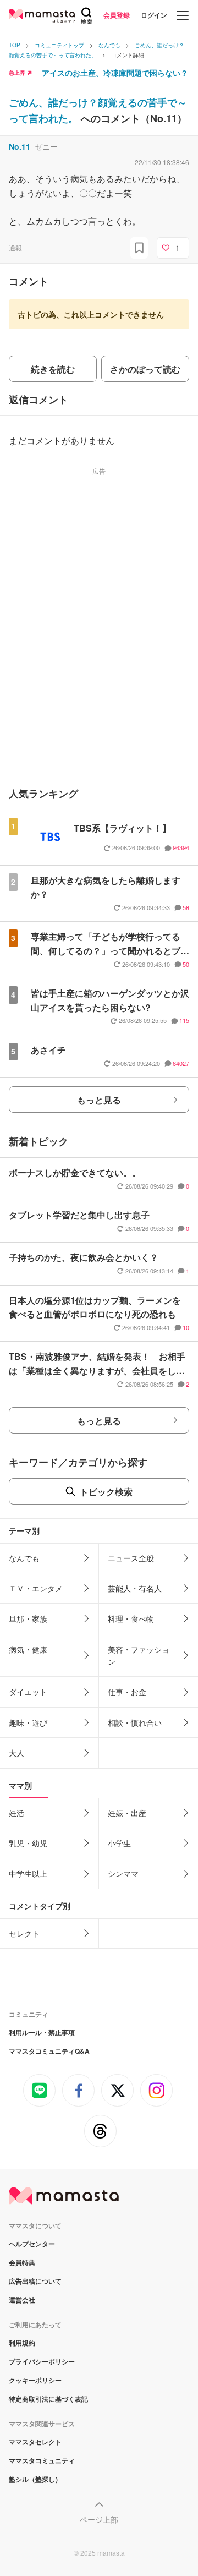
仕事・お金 (127, 1692)
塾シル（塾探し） (35, 2479)
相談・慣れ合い (135, 1722)
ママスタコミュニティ (42, 2460)
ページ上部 (99, 2519)
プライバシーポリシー (42, 2361)
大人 (16, 1753)
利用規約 (22, 2343)
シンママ (123, 1873)
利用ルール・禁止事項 (42, 2032)
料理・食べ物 (131, 1618)
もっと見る (99, 1100)
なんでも (24, 1558)
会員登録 (117, 15)
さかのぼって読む (145, 369)
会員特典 (22, 2262)
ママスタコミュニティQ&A (49, 2051)
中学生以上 (28, 1873)
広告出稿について (35, 2281)
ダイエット (28, 1692)
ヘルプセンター (32, 2244)
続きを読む (53, 369)
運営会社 (22, 2300)
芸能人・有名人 (135, 1588)
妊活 (16, 1813)
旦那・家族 (28, 1618)
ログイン (154, 15)
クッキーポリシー (35, 2380)
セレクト (24, 1933)
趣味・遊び (28, 1722)
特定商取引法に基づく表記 (48, 2399)
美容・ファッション (139, 1655)
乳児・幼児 (28, 1843)
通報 (15, 247)
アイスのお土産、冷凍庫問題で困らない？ (115, 73)
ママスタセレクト (35, 2442)
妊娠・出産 (127, 1813)
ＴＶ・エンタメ (36, 1588)
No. (20, 146)
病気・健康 (28, 1649)
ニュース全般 (131, 1558)
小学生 (119, 1843)
